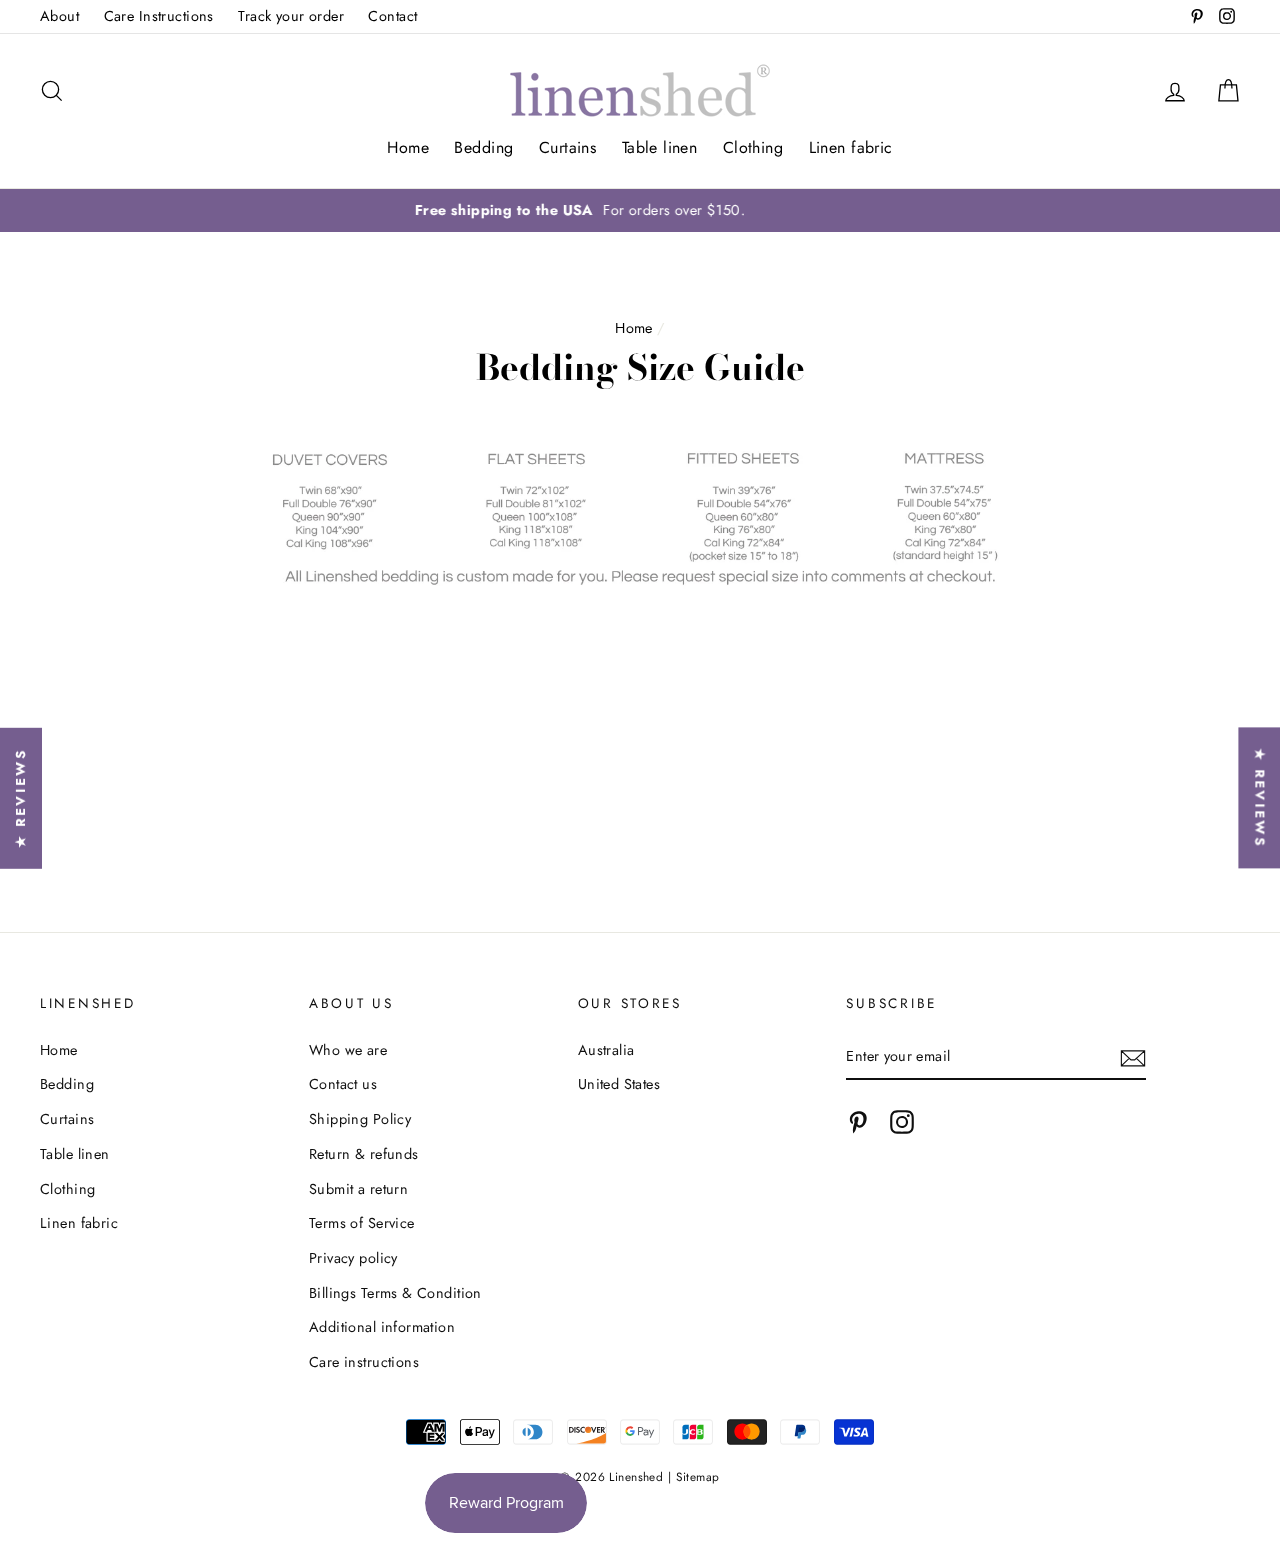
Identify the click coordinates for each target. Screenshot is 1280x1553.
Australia (606, 1050)
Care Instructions (159, 16)
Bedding (483, 147)
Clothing (753, 147)
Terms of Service (362, 1223)
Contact (392, 16)
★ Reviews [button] (1259, 797)
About (59, 16)
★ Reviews (20, 797)
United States (619, 1084)
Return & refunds (364, 1154)
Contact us (343, 1084)
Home (408, 147)
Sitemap (698, 1476)
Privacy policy (353, 1258)
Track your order (291, 16)
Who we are (348, 1050)
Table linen (660, 147)
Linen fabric (851, 147)
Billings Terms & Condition (395, 1293)
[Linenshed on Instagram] (902, 1122)
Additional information (382, 1327)
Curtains (567, 147)
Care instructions (364, 1362)
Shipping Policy (360, 1119)
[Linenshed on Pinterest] (858, 1122)
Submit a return (358, 1189)
